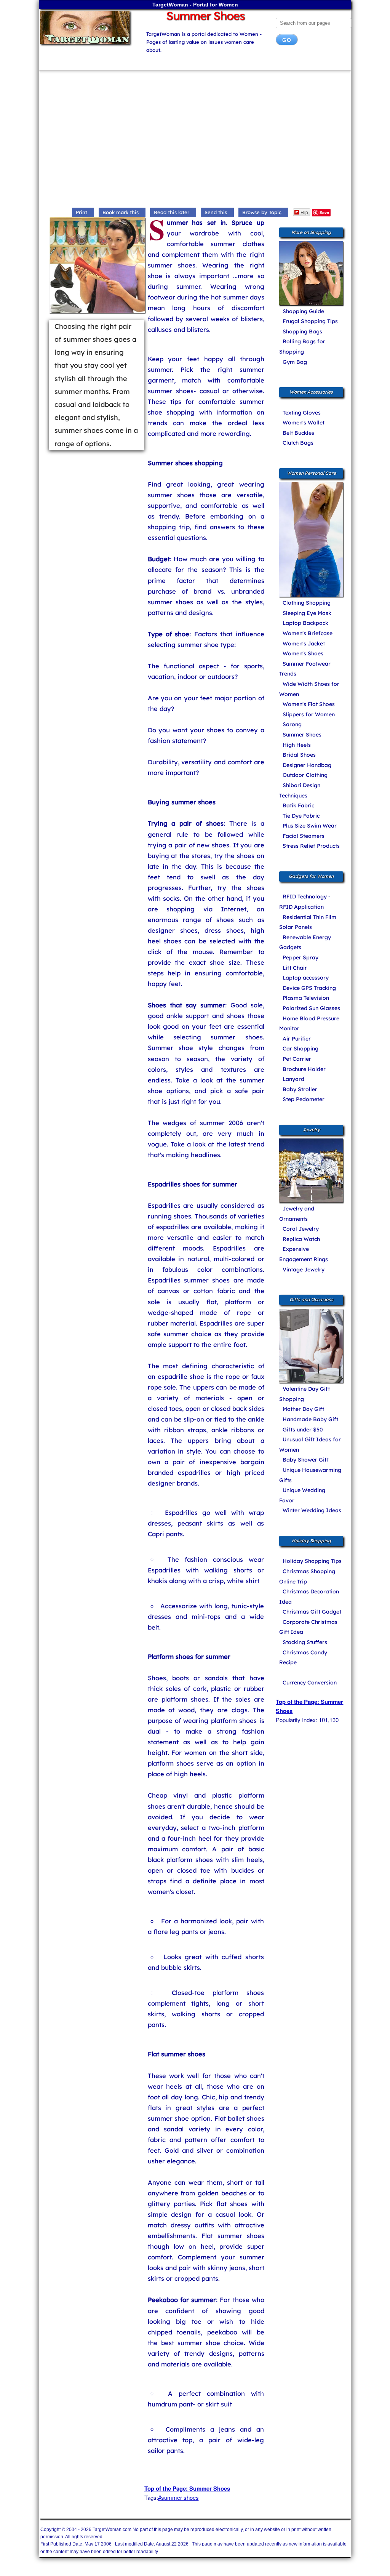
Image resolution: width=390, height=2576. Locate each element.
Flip (304, 212)
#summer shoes (178, 2497)
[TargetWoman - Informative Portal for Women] (87, 27)
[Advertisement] (195, 141)
